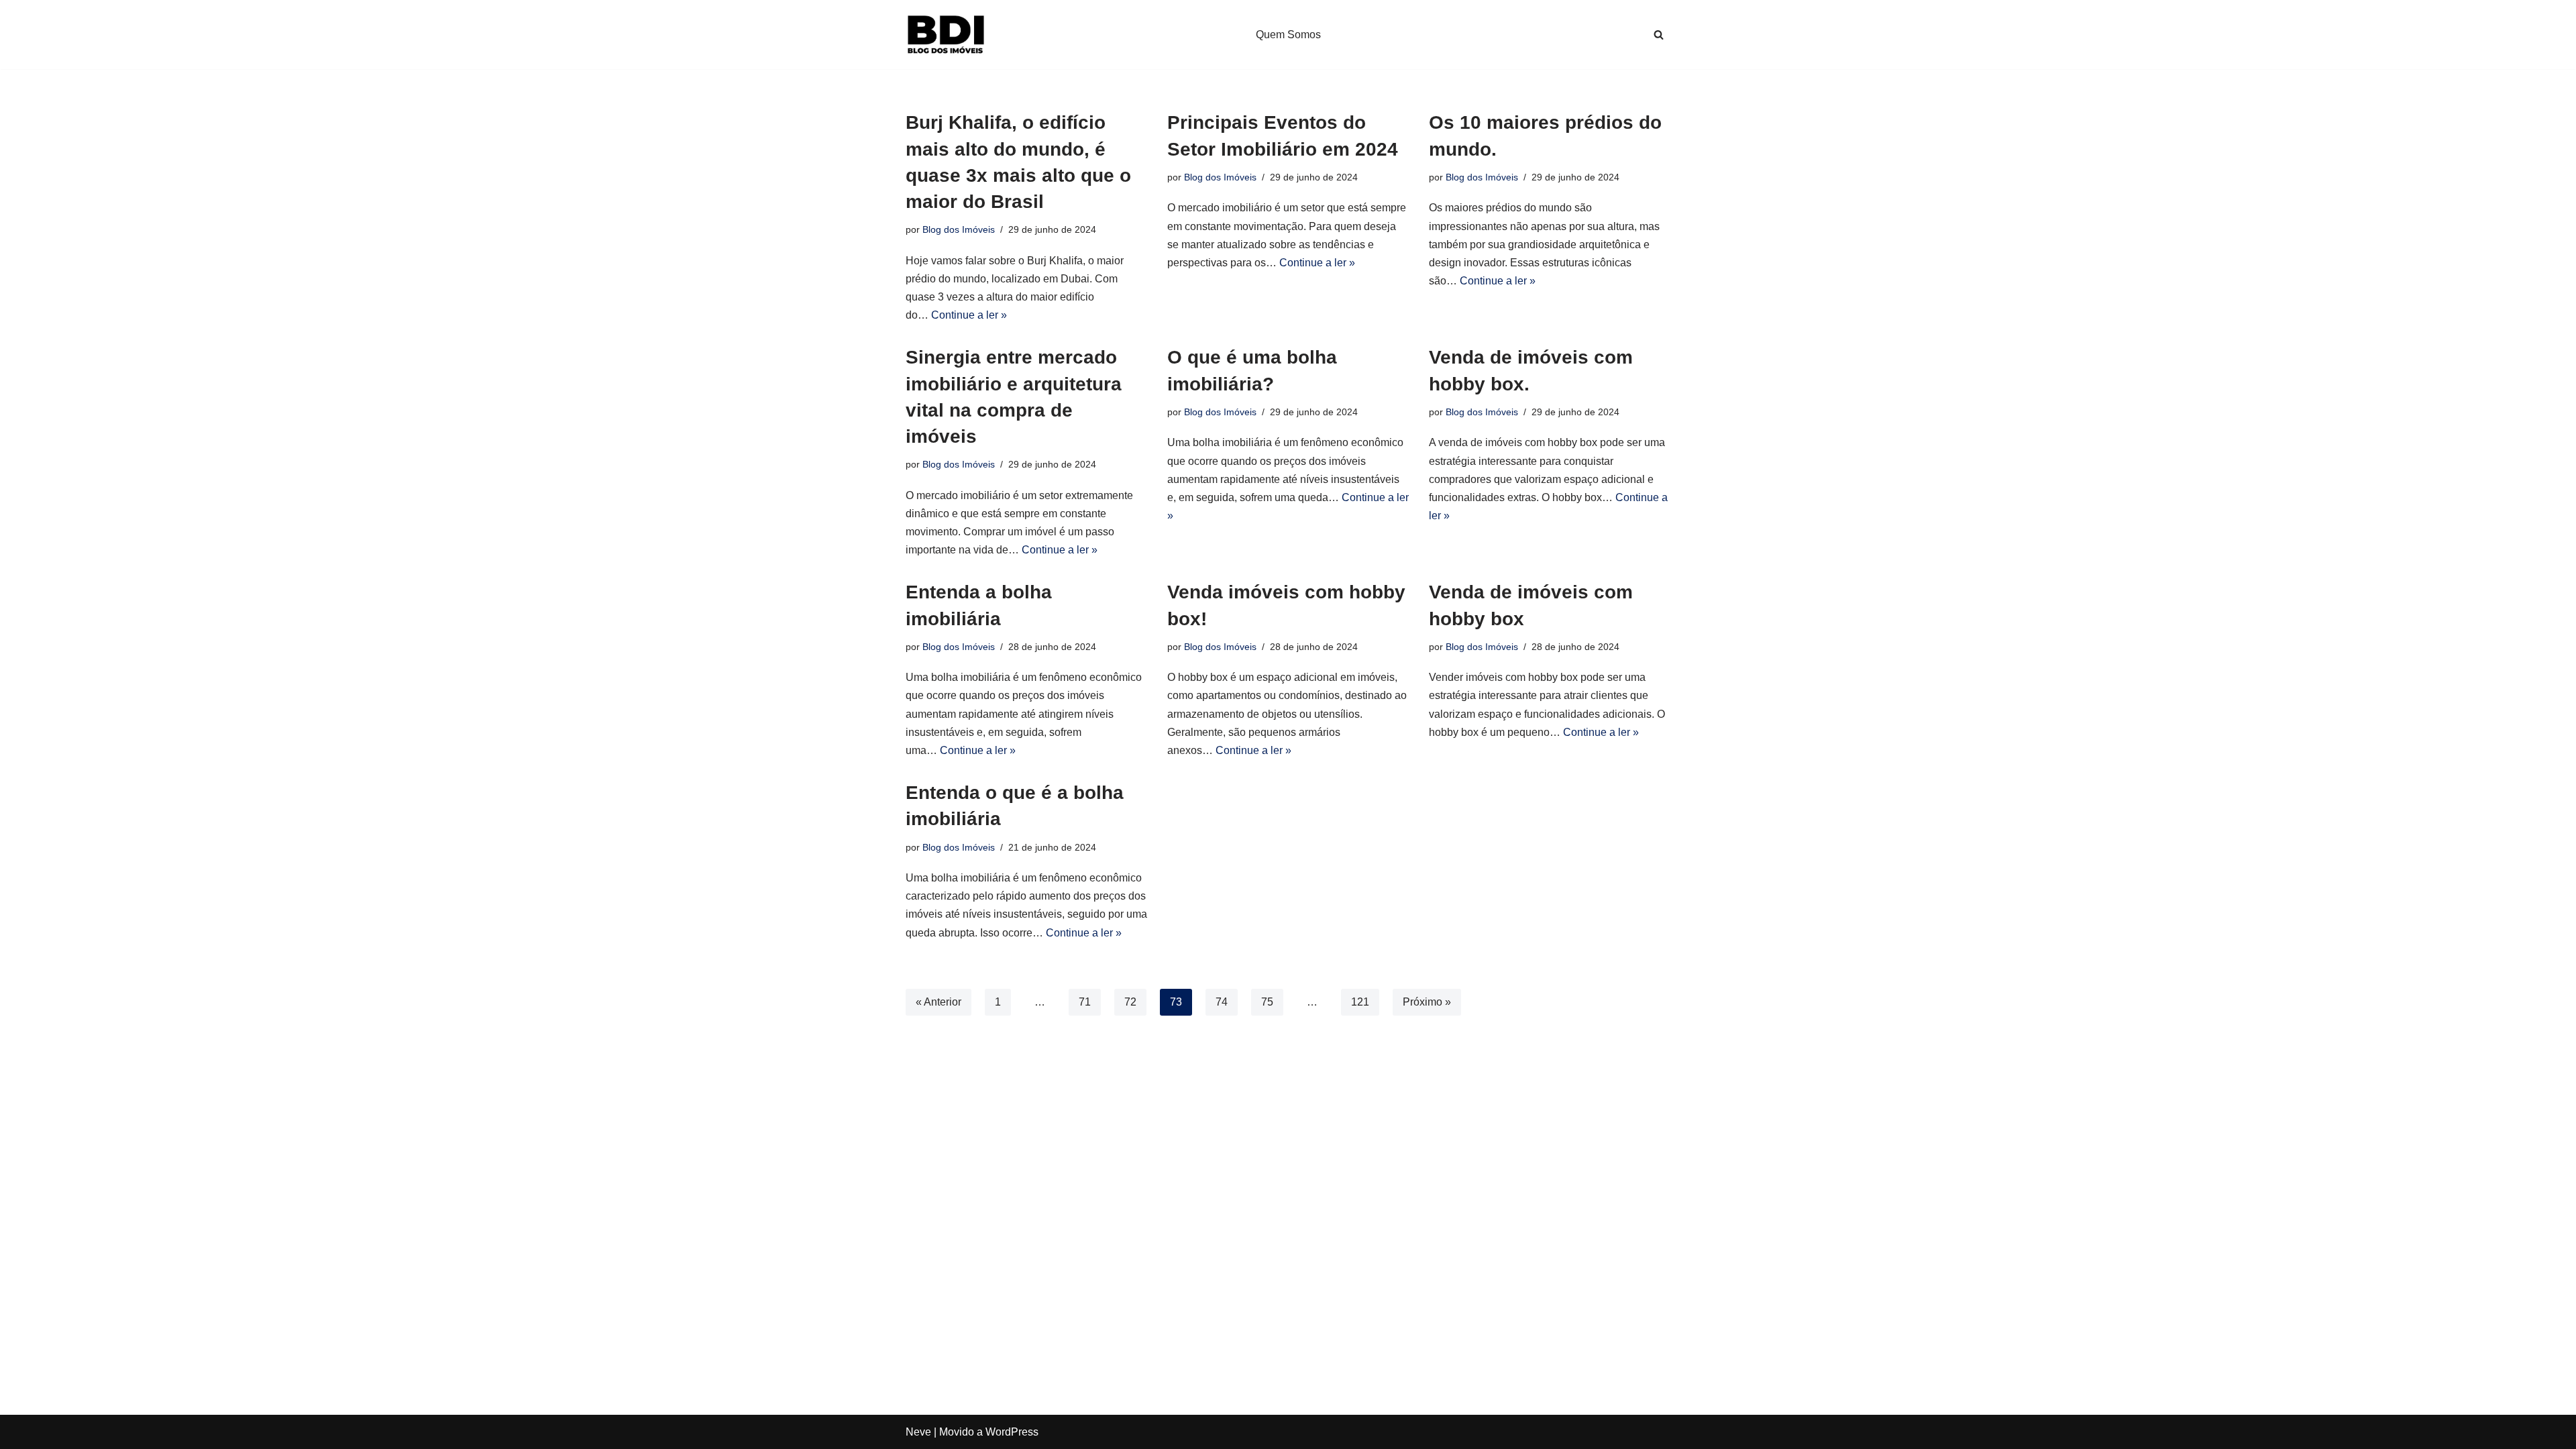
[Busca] (1659, 35)
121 (1360, 1002)
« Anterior (938, 1002)
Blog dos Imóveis (959, 229)
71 (1085, 1002)
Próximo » (1427, 1002)
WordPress (1012, 1432)
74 (1222, 1002)
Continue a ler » (969, 315)
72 (1130, 1002)
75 (1267, 1002)
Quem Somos (1288, 35)
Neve (918, 1432)
